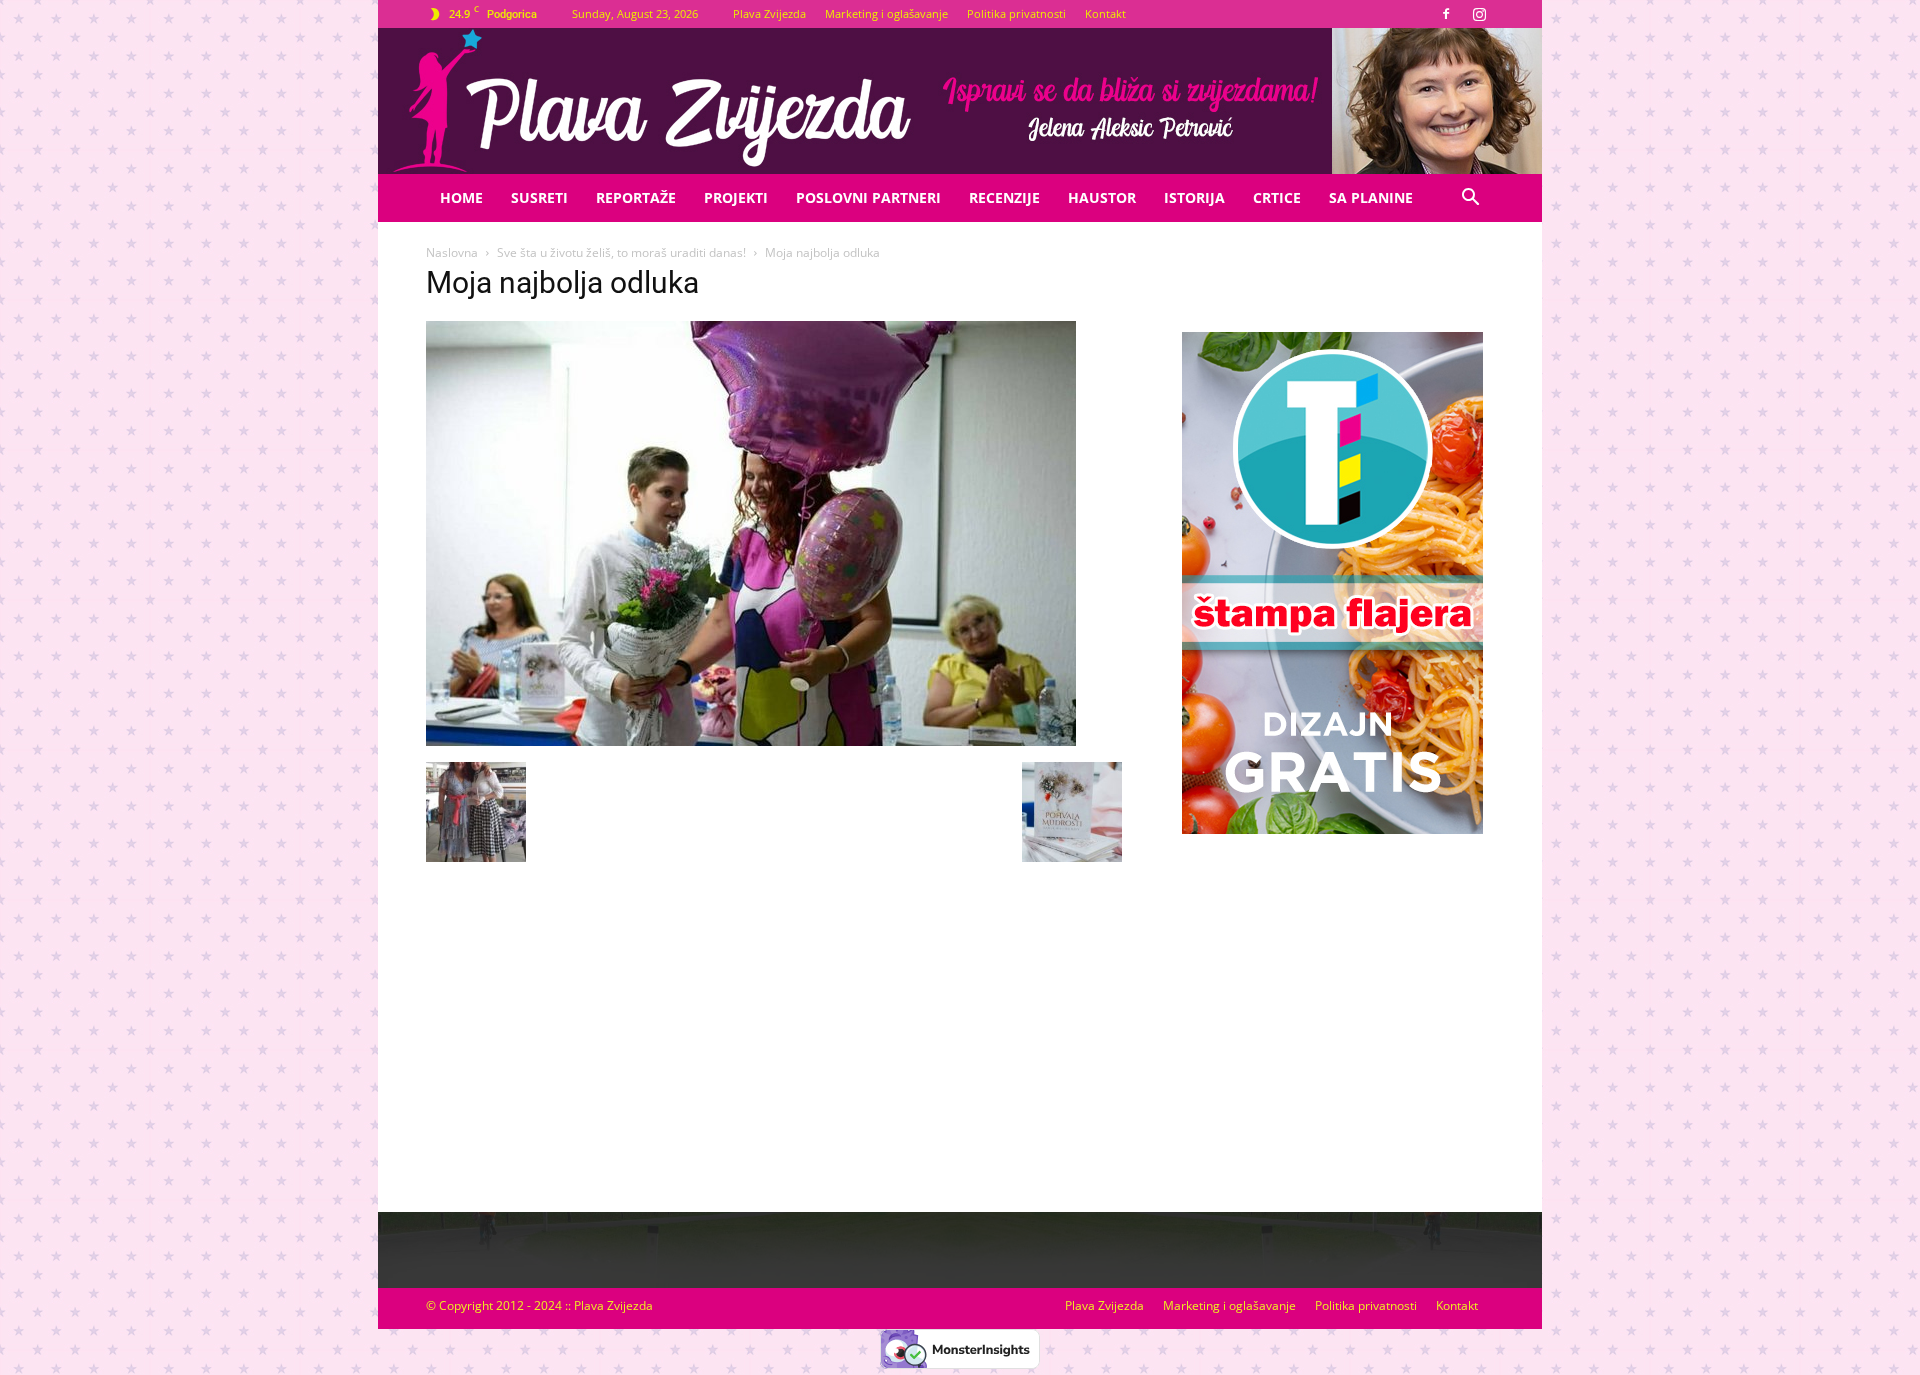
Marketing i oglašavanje (886, 13)
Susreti (539, 197)
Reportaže (636, 197)
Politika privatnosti (1016, 13)
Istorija (1194, 197)
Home (461, 197)
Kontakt (1105, 13)
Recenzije (1004, 197)
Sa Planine (1371, 197)
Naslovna (452, 252)
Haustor (1102, 197)
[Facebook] (1446, 14)
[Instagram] (1479, 14)
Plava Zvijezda (769, 13)
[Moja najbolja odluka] (751, 741)
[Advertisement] (1332, 1003)
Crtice (1277, 197)
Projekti (736, 197)
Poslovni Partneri (868, 197)
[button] (1470, 199)
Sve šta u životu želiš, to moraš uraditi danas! (621, 252)
